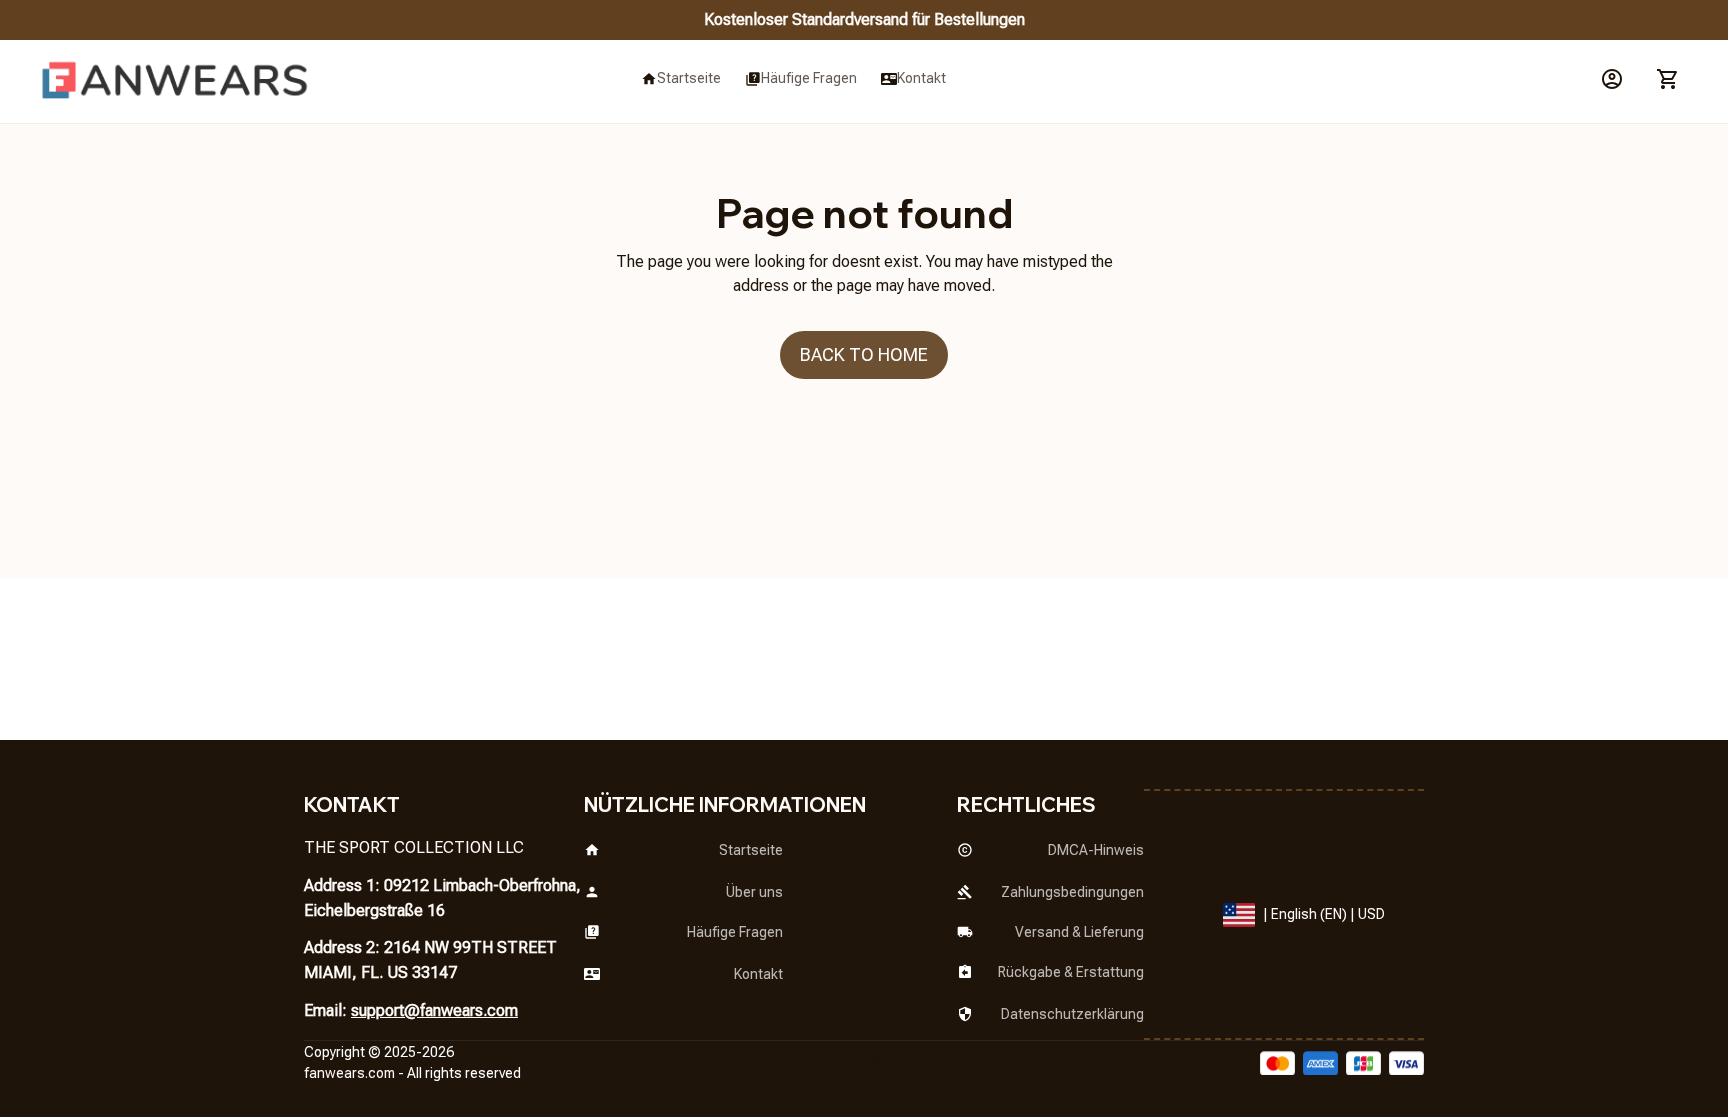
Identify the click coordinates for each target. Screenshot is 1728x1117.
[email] (434, 1011)
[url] (349, 1074)
